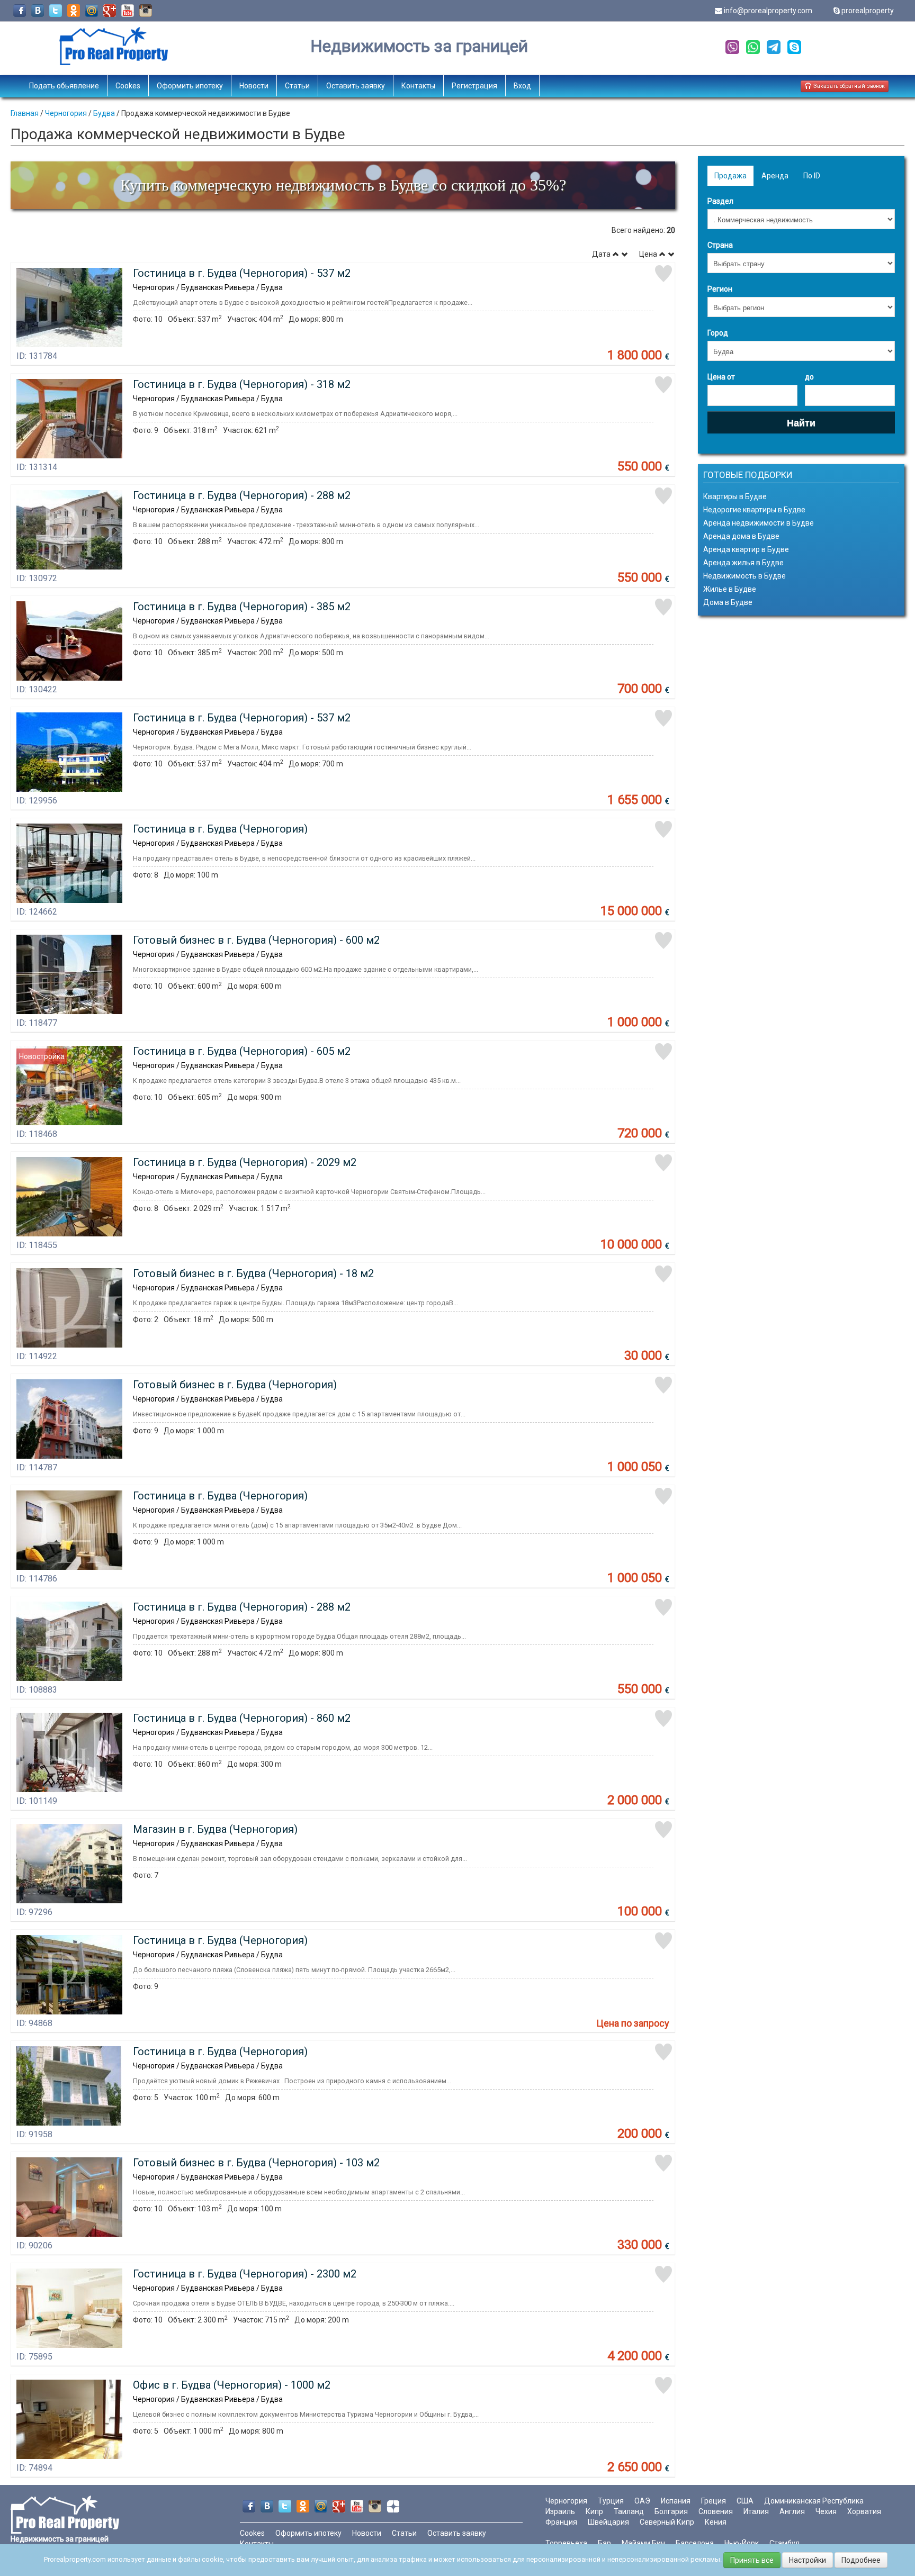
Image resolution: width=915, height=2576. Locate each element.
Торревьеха (566, 2543)
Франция (561, 2522)
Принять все (752, 2560)
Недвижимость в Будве (744, 576)
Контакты (418, 86)
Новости (254, 86)
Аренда (775, 176)
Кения (716, 2522)
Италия (756, 2511)
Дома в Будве (728, 602)
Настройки (808, 2560)
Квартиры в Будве (735, 496)
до (809, 377)
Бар (604, 2543)
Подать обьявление (64, 86)
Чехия (826, 2511)
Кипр (594, 2511)
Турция (611, 2501)
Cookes (128, 86)
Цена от (721, 377)
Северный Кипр (667, 2522)
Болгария (671, 2511)
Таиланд (629, 2511)
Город (718, 333)
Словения (716, 2511)
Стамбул (784, 2543)
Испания (676, 2501)
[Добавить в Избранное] (663, 274)
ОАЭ (642, 2501)
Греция (714, 2501)
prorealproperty (868, 11)
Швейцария (608, 2522)
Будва (104, 113)
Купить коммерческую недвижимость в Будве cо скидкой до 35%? (343, 185)
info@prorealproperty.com (768, 11)
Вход (522, 86)
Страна (720, 245)
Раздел (720, 201)
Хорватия (864, 2511)
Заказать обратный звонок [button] (848, 86)
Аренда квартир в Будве (746, 549)
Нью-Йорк (742, 2543)
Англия (792, 2511)
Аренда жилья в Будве (743, 563)
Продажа (730, 176)
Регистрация (474, 86)
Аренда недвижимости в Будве (759, 523)
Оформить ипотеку (190, 86)
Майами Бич (643, 2543)
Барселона (695, 2543)
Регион (720, 289)
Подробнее (861, 2560)
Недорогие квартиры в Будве (754, 510)
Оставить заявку (356, 86)
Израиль (560, 2511)
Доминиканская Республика (814, 2501)
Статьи (297, 86)
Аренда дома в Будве (741, 536)
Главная (25, 113)
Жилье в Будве (730, 589)
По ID (812, 176)
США (745, 2501)
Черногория (66, 113)
